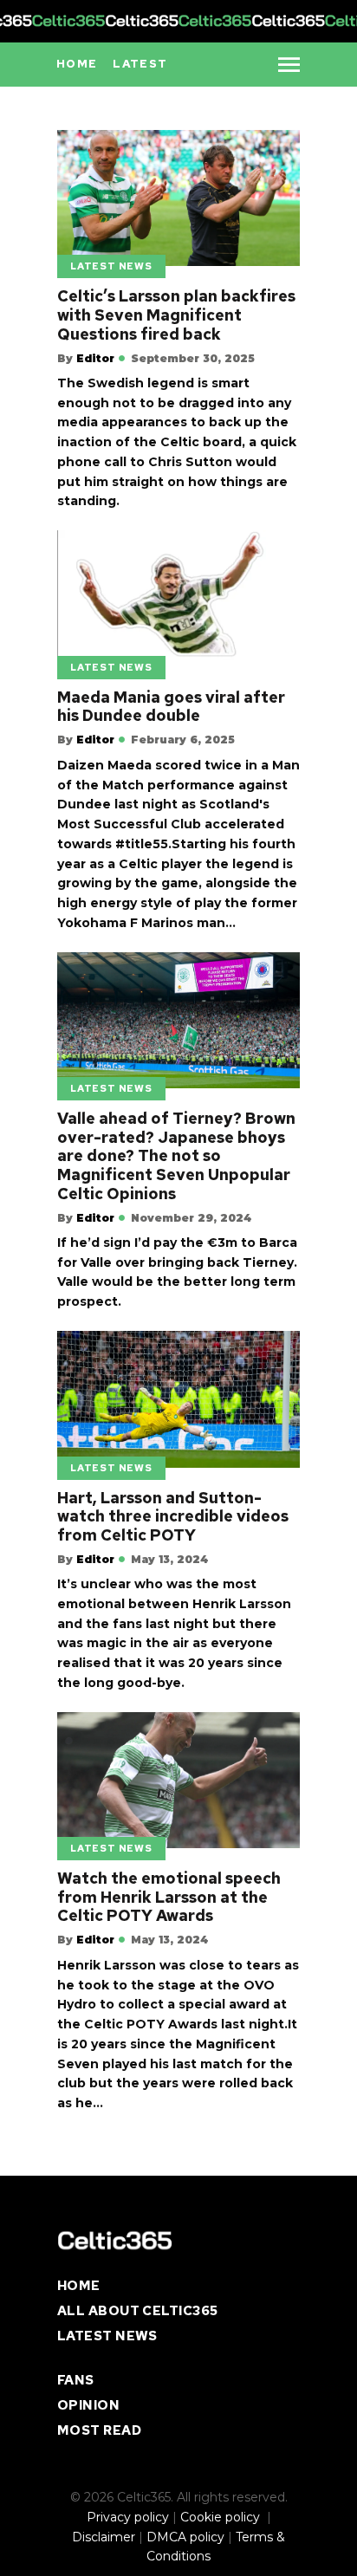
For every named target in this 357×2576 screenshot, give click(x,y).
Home (79, 2286)
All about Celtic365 (138, 2311)
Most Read (99, 2430)
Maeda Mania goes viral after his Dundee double (171, 707)
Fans (76, 2380)
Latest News (111, 266)
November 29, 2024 (191, 1218)
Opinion (88, 2405)
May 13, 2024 (169, 1559)
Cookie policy (222, 2517)
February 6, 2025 (183, 740)
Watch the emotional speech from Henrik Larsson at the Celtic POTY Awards (169, 1897)
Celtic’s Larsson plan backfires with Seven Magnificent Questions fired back (176, 315)
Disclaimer (104, 2537)
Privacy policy (128, 2517)
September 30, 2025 (193, 358)
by (86, 358)
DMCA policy (185, 2537)
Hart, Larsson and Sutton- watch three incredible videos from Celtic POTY (173, 1517)
